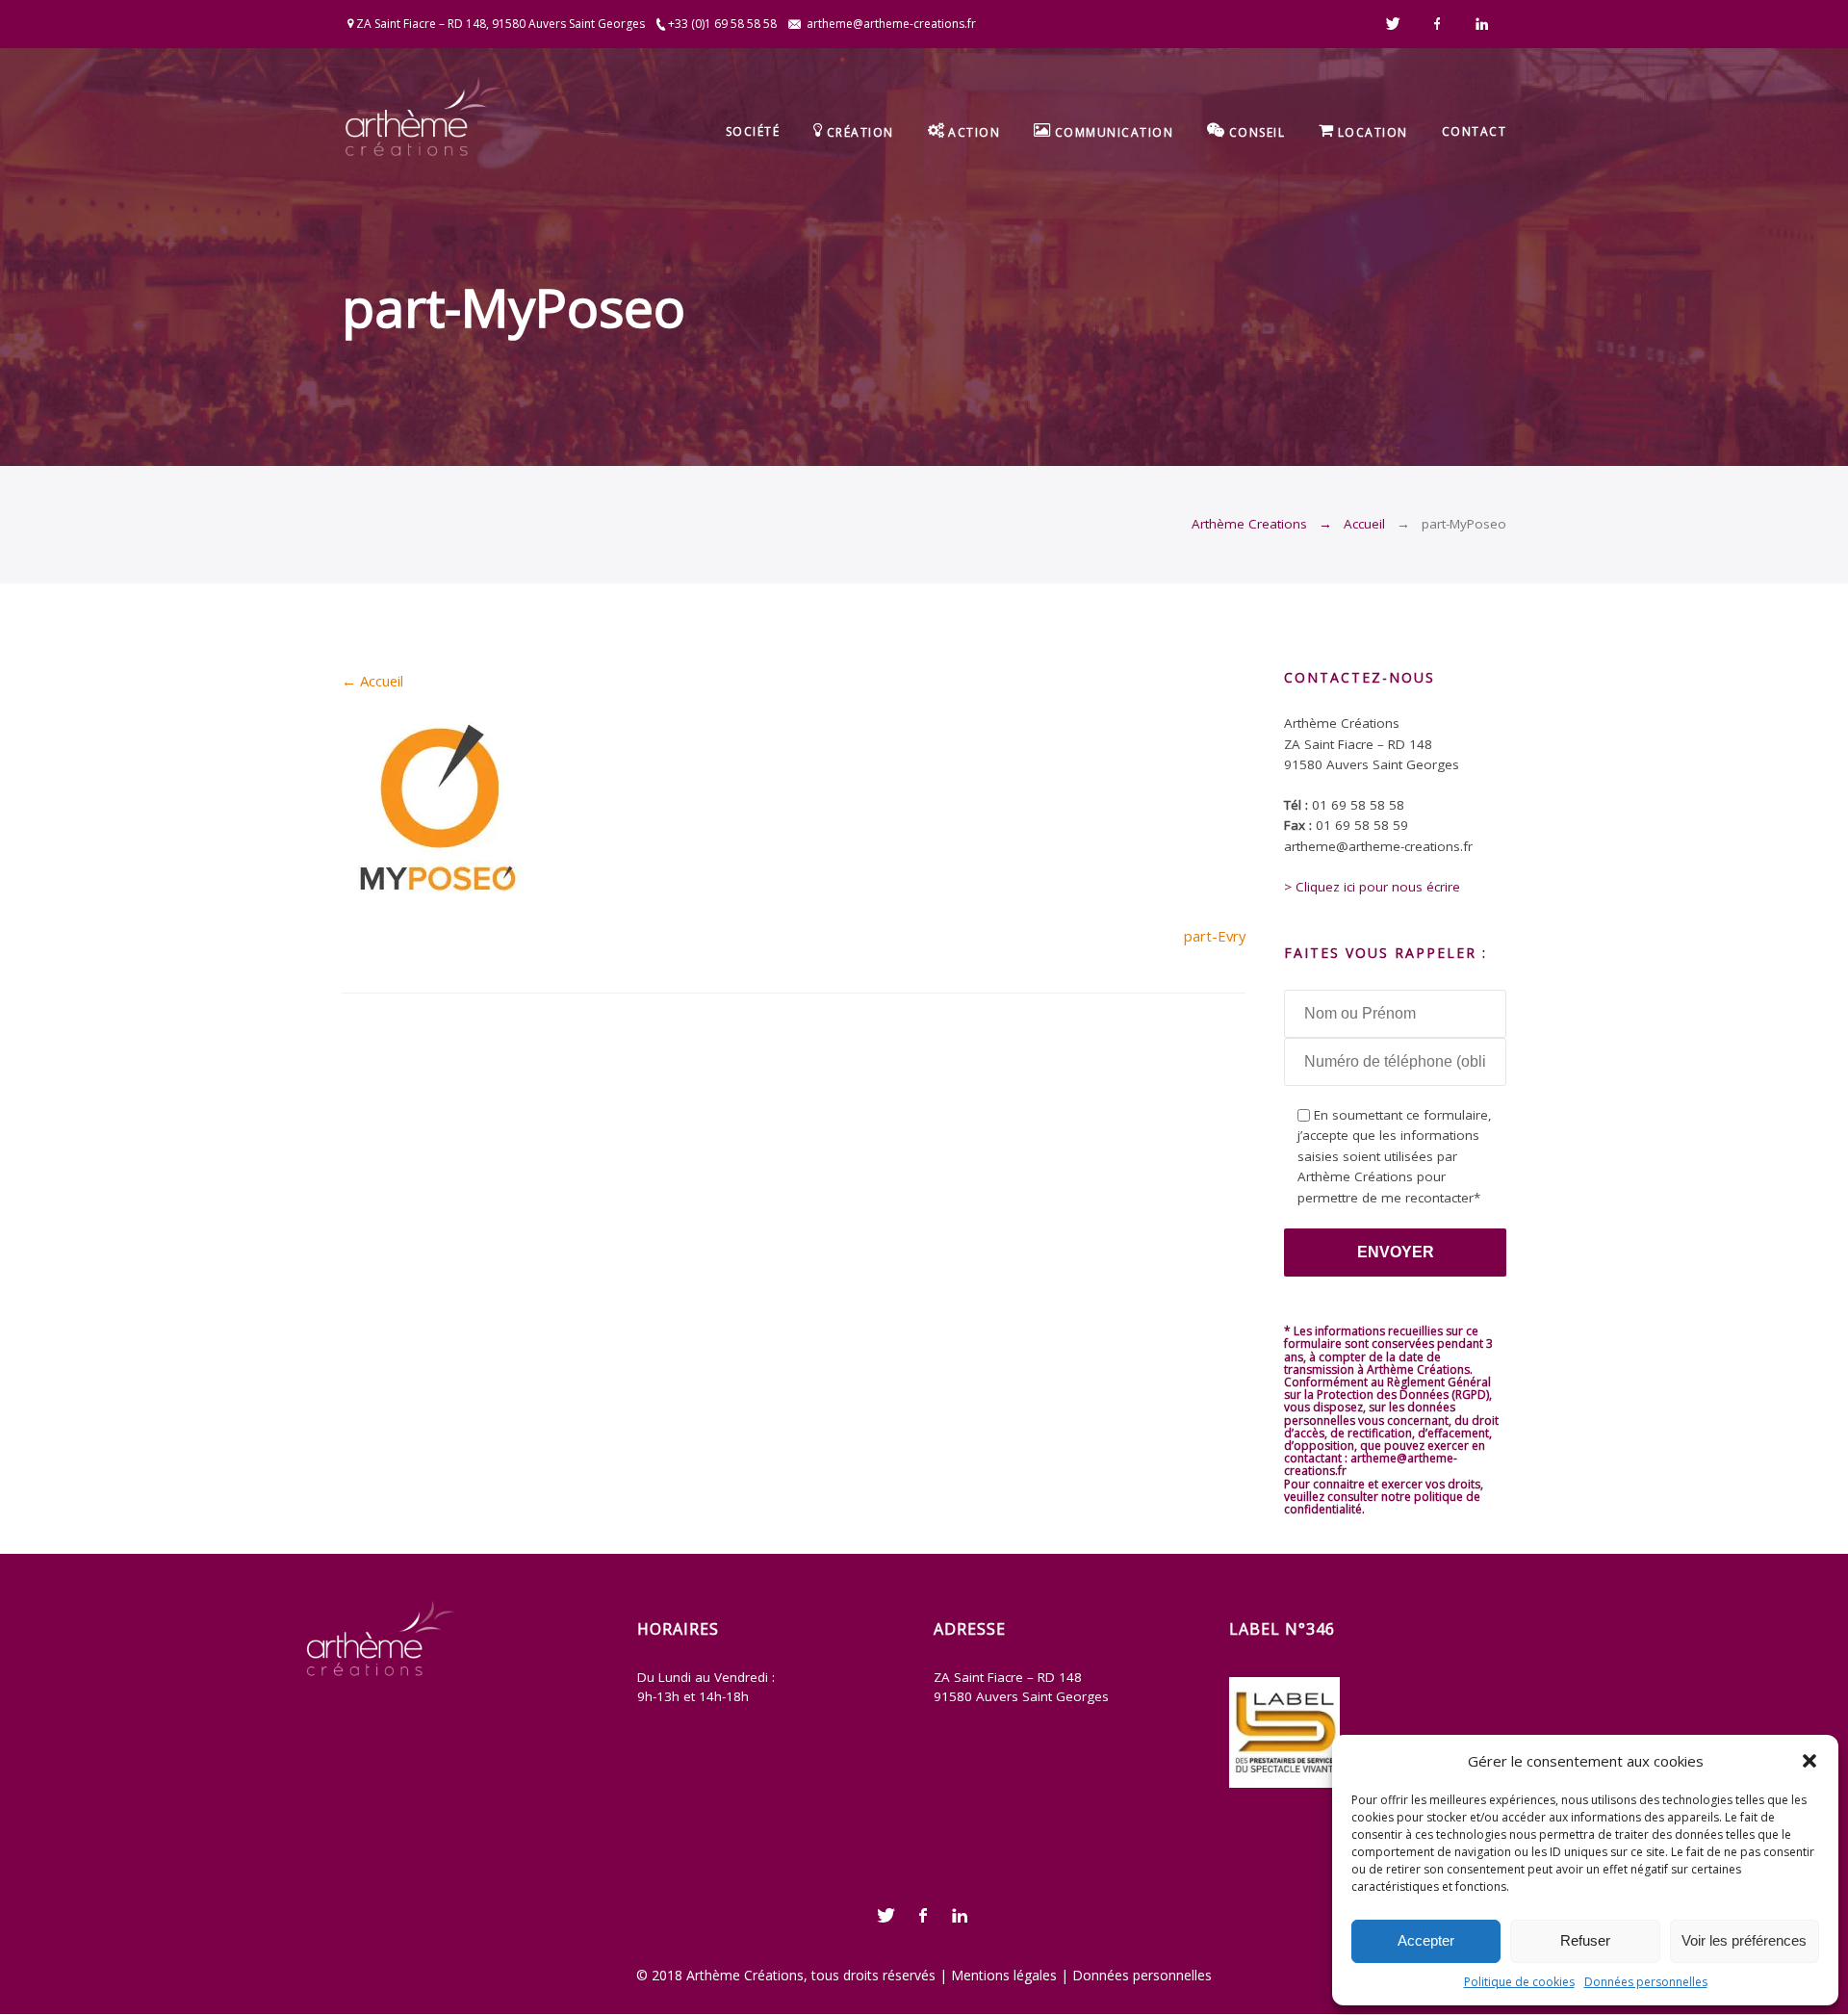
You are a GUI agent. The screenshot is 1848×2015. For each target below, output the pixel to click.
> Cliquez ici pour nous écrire (1372, 887)
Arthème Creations (1249, 524)
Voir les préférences (1744, 1940)
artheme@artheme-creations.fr (891, 24)
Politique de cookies (1519, 1982)
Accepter (1426, 1940)
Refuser (1585, 1940)
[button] (1809, 1761)
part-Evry (1215, 936)
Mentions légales (1004, 1975)
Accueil (1364, 524)
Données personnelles (1646, 1982)
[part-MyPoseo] (438, 893)
